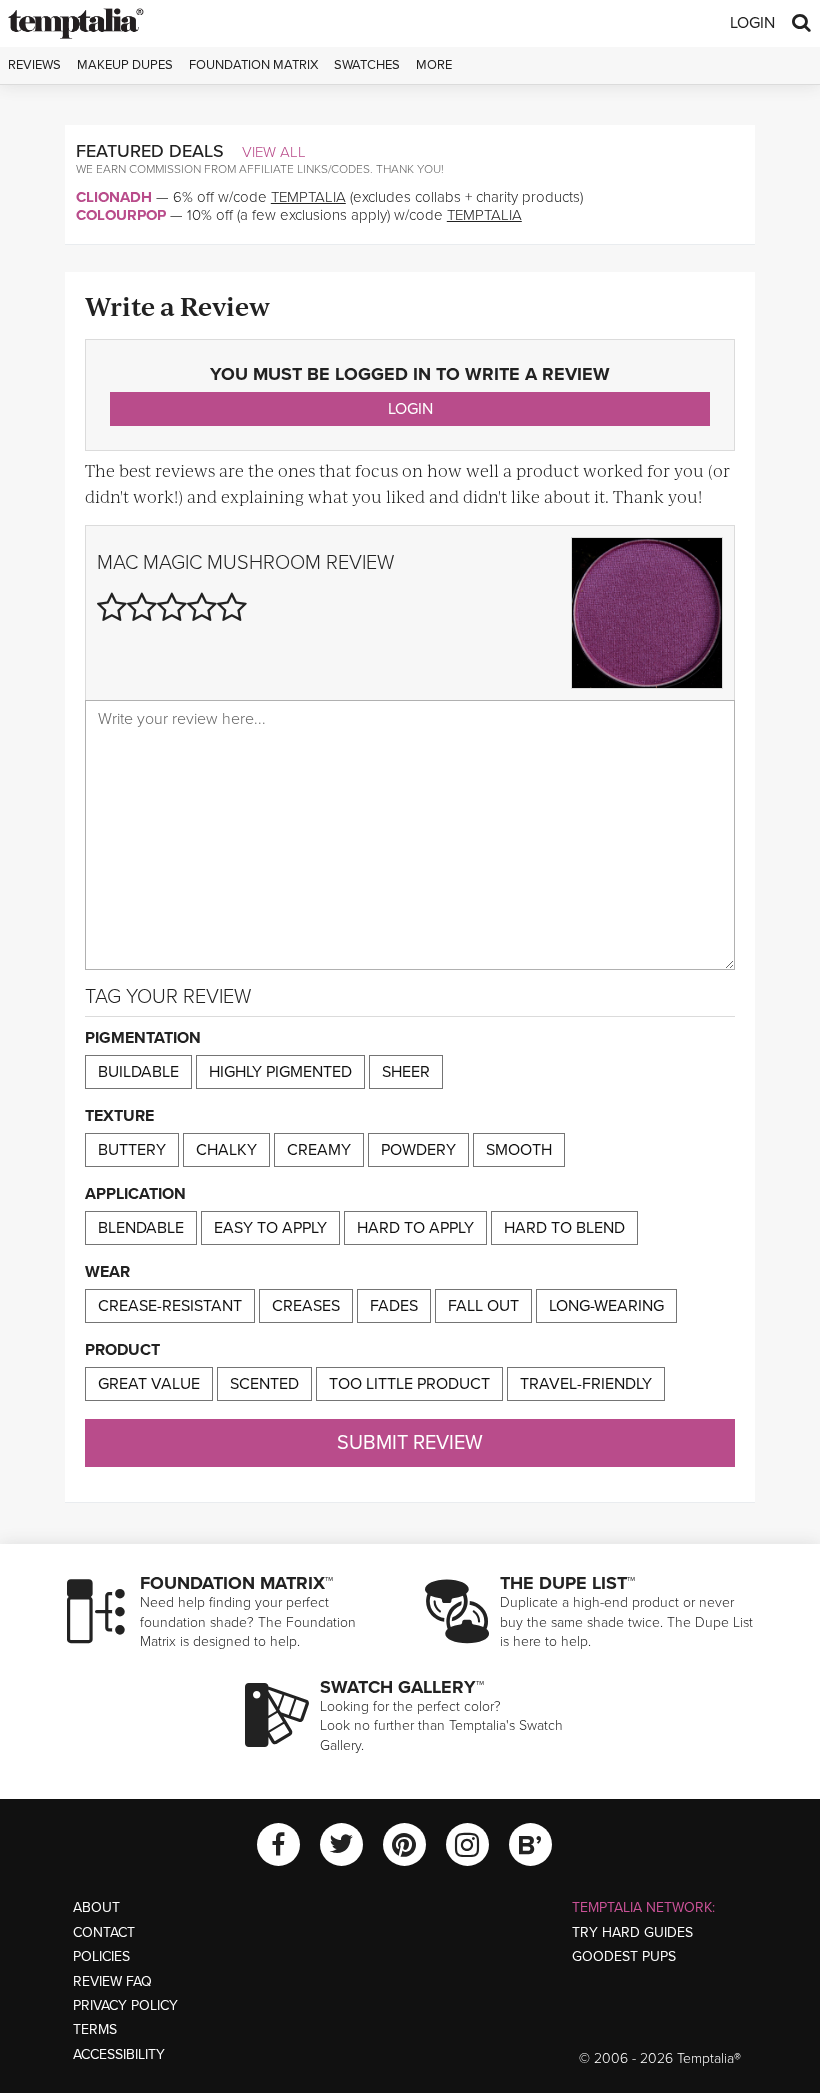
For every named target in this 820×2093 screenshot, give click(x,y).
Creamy (319, 1150)
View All (274, 152)
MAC (117, 563)
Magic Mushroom (232, 563)
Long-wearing (606, 1306)
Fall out (483, 1306)
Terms (95, 2029)
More (434, 65)
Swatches (367, 65)
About (96, 1907)
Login (752, 23)
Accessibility (119, 2054)
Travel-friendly (586, 1384)
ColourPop (121, 215)
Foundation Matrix (253, 65)
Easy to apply (270, 1228)
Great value (149, 1384)
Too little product (409, 1384)
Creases (306, 1306)
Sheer (406, 1072)
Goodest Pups (624, 1956)
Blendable (141, 1228)
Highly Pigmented (280, 1072)
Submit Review (410, 1443)
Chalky (226, 1150)
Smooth (519, 1150)
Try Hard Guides (632, 1932)
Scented (264, 1384)
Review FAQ (112, 1981)
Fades (394, 1306)
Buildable (138, 1072)
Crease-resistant (170, 1306)
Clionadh (114, 197)
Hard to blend (564, 1228)
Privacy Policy (125, 2005)
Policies (101, 1956)
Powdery (418, 1150)
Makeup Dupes (125, 65)
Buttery (132, 1150)
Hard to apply (415, 1228)
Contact (104, 1932)
